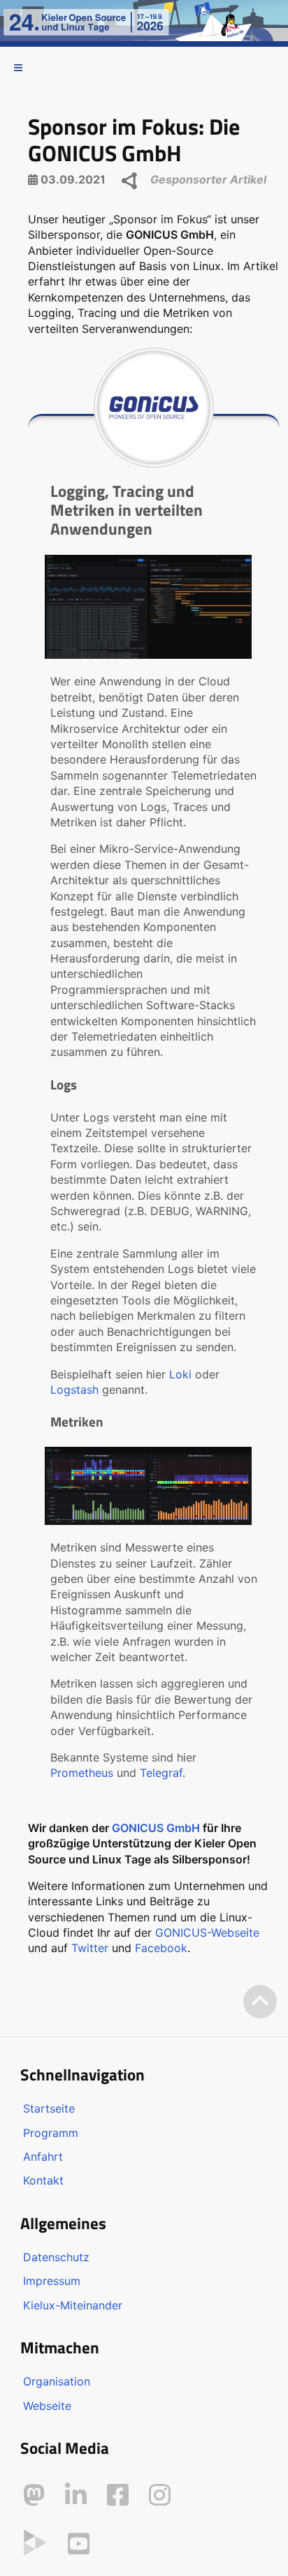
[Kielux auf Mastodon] (34, 2495)
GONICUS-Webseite (207, 1933)
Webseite (47, 2406)
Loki (180, 1374)
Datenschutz (56, 2257)
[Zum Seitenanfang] (260, 2002)
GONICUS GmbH (156, 1828)
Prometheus (82, 1773)
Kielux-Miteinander (73, 2305)
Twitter (90, 1948)
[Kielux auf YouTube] (79, 2544)
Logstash (74, 1390)
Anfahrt (43, 2157)
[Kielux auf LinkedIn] (76, 2495)
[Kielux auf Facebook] (118, 2495)
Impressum (52, 2281)
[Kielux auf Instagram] (160, 2495)
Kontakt (43, 2180)
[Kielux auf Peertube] (35, 2541)
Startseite (49, 2108)
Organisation (57, 2381)
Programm (51, 2133)
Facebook (161, 1948)
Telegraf (161, 1773)
